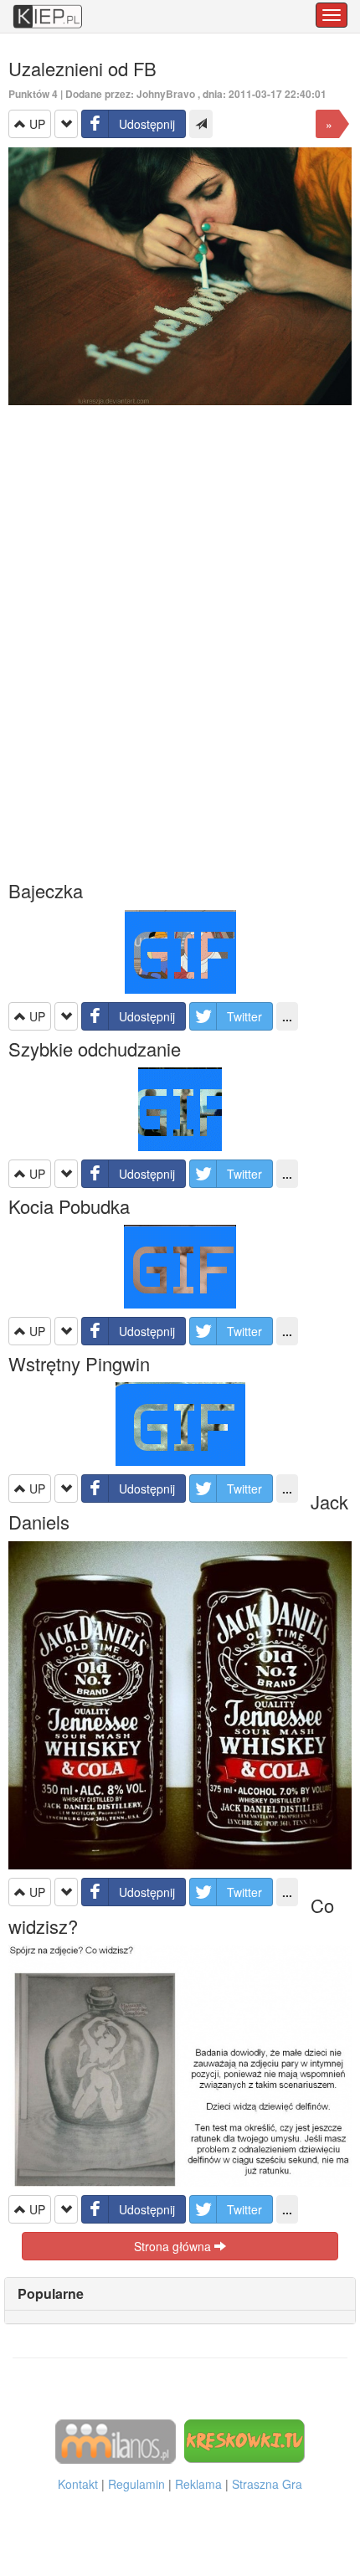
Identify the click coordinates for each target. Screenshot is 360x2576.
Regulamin (136, 2484)
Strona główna (174, 2246)
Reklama (198, 2484)
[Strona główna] (48, 8)
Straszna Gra (267, 2484)
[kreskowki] (244, 2440)
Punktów (33, 94)
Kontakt (78, 2484)
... (287, 1016)
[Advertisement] (180, 642)
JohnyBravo (166, 94)
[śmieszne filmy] (116, 2440)
